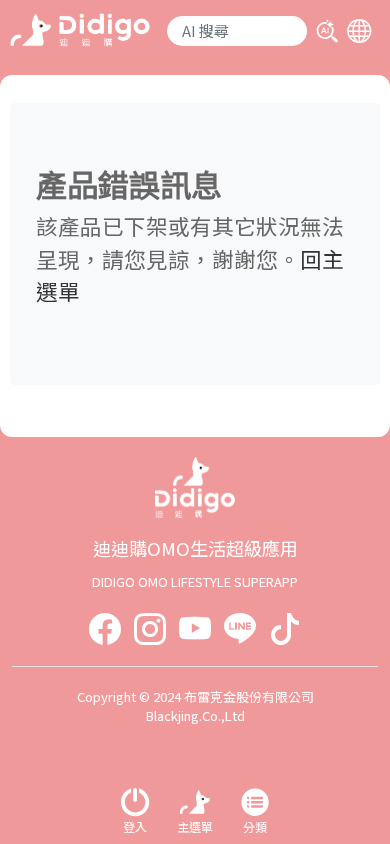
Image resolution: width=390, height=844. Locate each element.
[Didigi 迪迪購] (80, 27)
